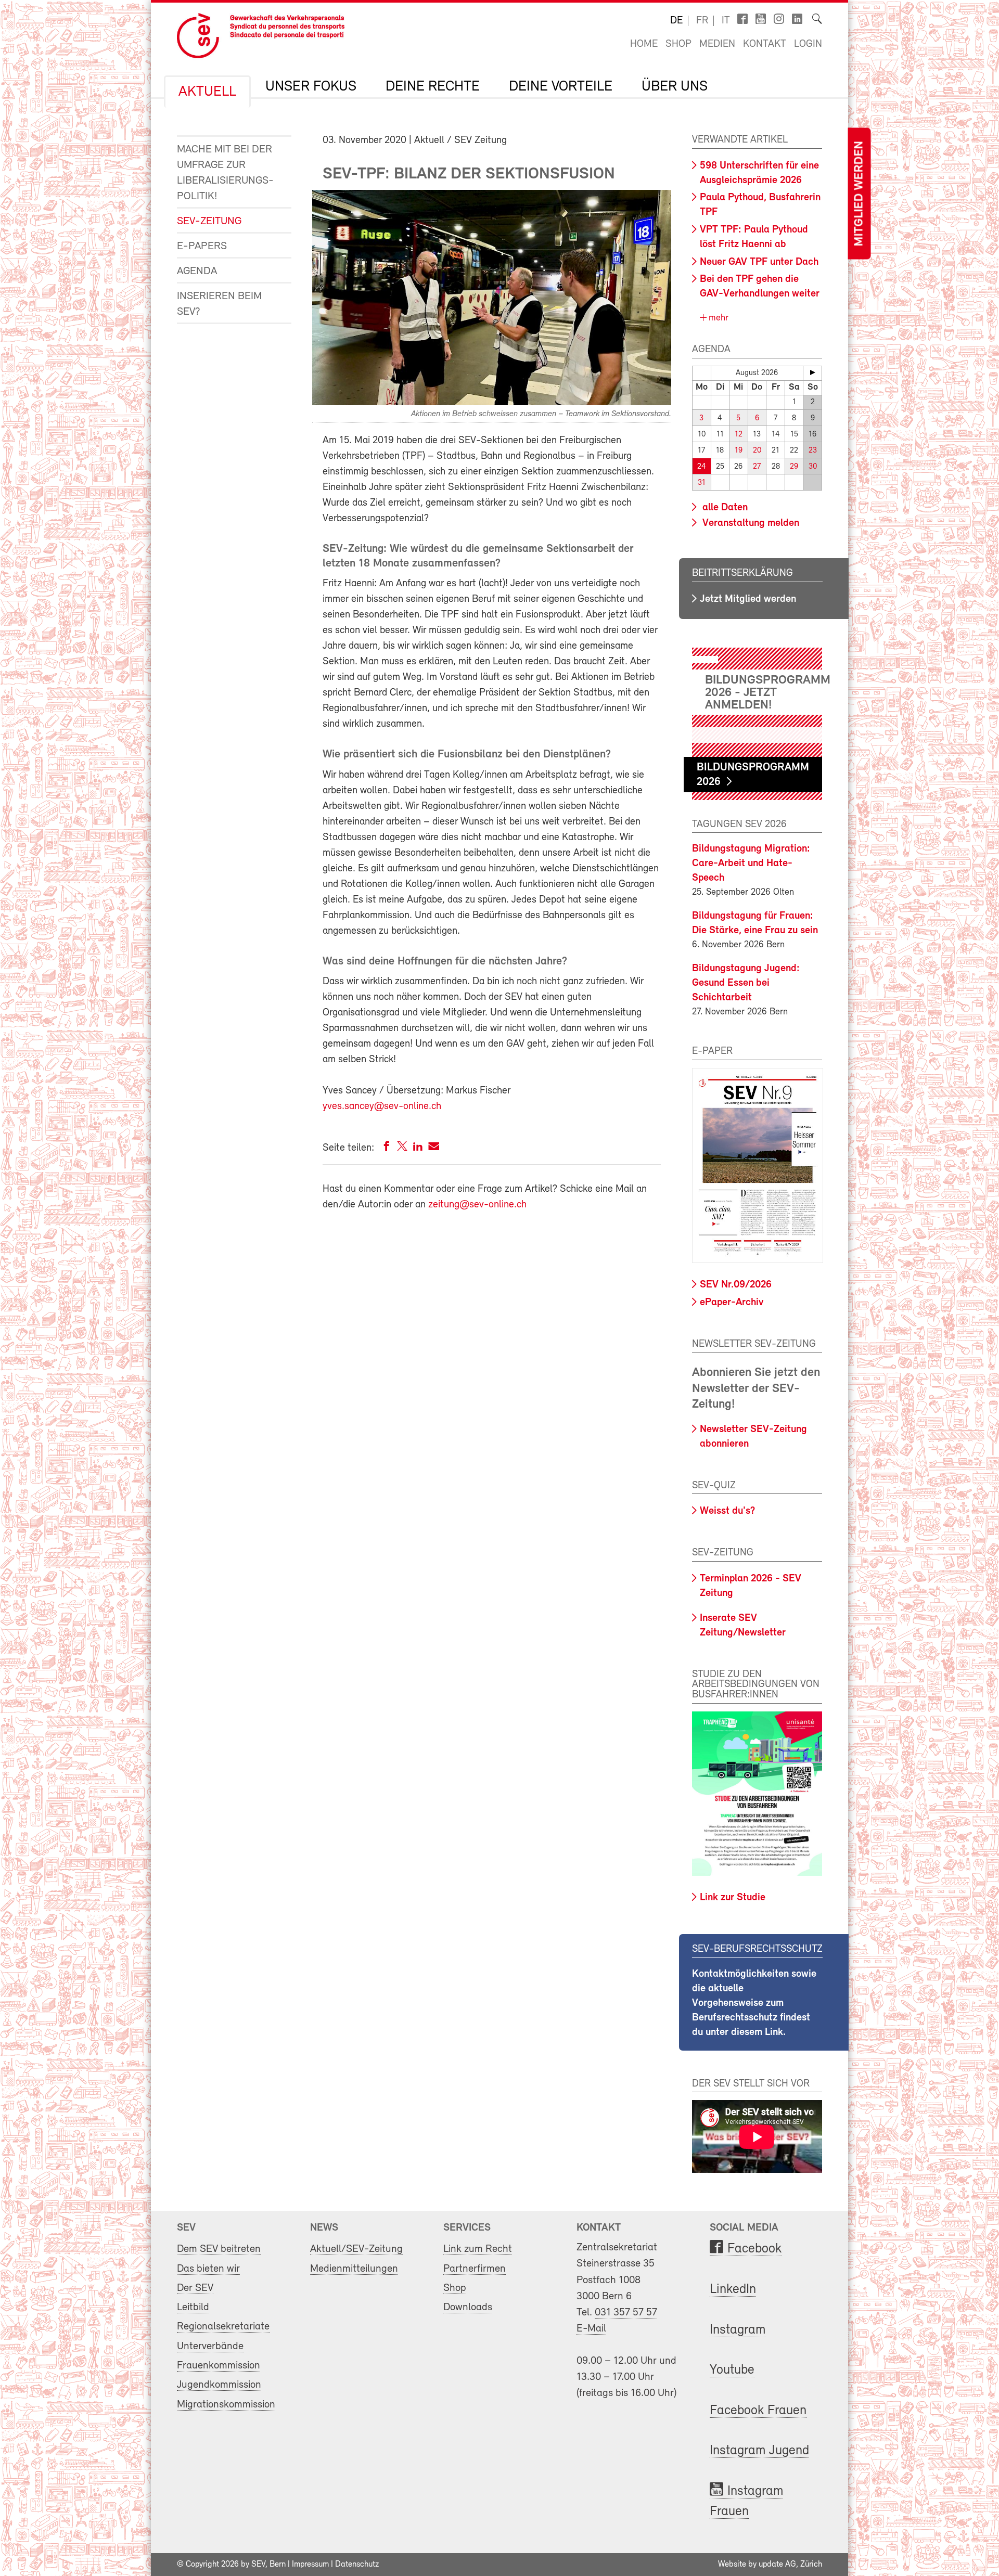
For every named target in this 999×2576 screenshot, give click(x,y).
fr (702, 21)
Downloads (468, 2307)
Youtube (732, 2370)
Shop (678, 44)
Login (808, 44)
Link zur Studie (733, 1898)
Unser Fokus (311, 87)
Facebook (754, 2249)
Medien (717, 44)
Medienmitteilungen (354, 2269)
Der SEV (195, 2288)
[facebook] (387, 1148)
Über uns (675, 87)
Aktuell (207, 92)
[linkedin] (418, 1148)
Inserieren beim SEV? (219, 304)
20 (757, 451)
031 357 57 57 (626, 2313)
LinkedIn (733, 2290)
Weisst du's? (727, 1511)
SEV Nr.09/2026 (736, 1285)
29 (794, 467)
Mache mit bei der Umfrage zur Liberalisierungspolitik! (225, 173)
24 (702, 467)
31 (702, 483)
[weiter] (812, 372)
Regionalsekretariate (223, 2327)
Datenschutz (357, 2565)
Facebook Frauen (758, 2411)
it (726, 21)
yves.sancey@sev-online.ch (382, 1106)
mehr (717, 318)
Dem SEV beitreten (219, 2249)
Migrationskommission (226, 2405)
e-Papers (202, 246)
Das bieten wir (208, 2269)
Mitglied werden (859, 194)
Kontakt (765, 44)
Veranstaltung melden (750, 523)
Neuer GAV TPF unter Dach (759, 262)
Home (644, 44)
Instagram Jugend (759, 2451)
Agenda (197, 271)
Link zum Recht (478, 2249)
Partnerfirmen (475, 2269)
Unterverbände (210, 2346)
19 (739, 451)
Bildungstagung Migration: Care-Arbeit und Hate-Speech (751, 864)
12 (739, 435)
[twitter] (402, 1148)
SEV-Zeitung (209, 221)
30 (813, 467)
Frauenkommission (219, 2366)
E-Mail (591, 2329)
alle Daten (724, 508)
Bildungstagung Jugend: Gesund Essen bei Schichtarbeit (746, 983)
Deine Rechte (433, 87)
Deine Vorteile (561, 87)
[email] (434, 1148)
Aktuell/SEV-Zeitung (356, 2249)
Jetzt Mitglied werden (748, 599)
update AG (777, 2565)
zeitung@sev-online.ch (477, 1205)
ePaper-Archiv (732, 1303)
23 (813, 451)
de (676, 21)
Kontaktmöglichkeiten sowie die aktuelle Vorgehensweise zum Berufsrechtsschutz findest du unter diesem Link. (754, 2003)
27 (757, 467)
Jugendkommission (219, 2385)
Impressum (310, 2565)
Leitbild (193, 2307)
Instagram (738, 2330)
